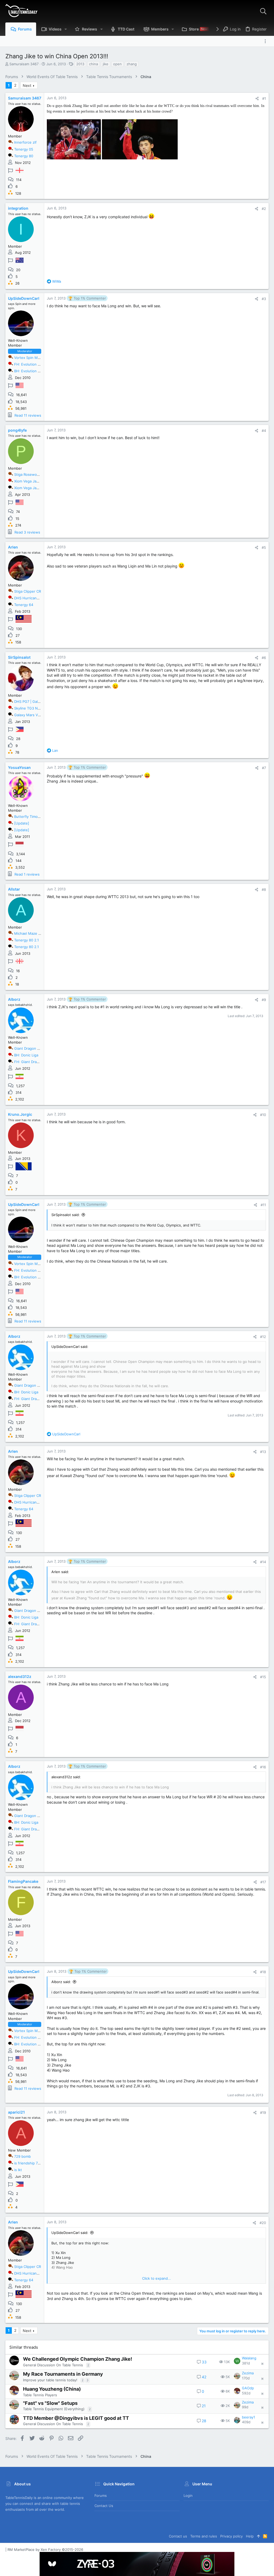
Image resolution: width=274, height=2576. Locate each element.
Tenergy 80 (24, 156)
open (117, 64)
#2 (264, 209)
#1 (264, 98)
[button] (66, 29)
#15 (263, 1677)
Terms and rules (204, 2536)
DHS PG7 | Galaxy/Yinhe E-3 (38, 701)
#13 (263, 1452)
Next (27, 85)
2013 (80, 64)
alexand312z (20, 1676)
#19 (263, 2113)
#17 (263, 1882)
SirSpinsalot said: (66, 1215)
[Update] (22, 823)
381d (246, 2363)
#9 (264, 1000)
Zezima (248, 2373)
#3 (264, 299)
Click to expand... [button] (157, 2278)
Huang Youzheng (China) (52, 2389)
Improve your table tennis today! (50, 2380)
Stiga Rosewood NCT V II (35, 474)
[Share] (257, 99)
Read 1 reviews (27, 874)
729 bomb (22, 2156)
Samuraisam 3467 (24, 64)
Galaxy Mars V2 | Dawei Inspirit (40, 715)
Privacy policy (231, 2536)
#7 (264, 768)
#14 (263, 1562)
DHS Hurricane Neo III (32, 598)
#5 (264, 547)
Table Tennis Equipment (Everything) (54, 2409)
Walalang (249, 2358)
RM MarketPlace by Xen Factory (45, 2550)
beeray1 (248, 2417)
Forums (101, 2495)
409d (246, 2422)
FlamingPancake (23, 1881)
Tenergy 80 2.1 (26, 940)
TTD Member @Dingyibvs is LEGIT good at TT (76, 2418)
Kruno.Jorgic (20, 1114)
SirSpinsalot (19, 657)
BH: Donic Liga (26, 1055)
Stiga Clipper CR (28, 591)
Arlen (13, 547)
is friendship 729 (28, 2163)
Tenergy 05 (24, 149)
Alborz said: (61, 1982)
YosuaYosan (19, 767)
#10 (263, 1115)
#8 (264, 890)
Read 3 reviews (27, 532)
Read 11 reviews (28, 415)
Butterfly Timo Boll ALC (33, 816)
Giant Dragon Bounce (32, 1048)
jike (106, 64)
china (94, 64)
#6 (264, 658)
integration (18, 208)
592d (246, 2393)
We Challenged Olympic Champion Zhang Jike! (78, 2359)
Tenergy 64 (24, 605)
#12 (263, 1337)
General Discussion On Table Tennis (53, 2365)
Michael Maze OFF (30, 933)
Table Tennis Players (40, 2395)
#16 (263, 1767)
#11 (263, 1205)
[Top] (258, 2536)
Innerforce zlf (25, 142)
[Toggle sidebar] (267, 41)
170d (246, 2378)
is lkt (18, 2170)
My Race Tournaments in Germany (63, 2374)
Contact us (104, 2506)
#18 (263, 1972)
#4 (264, 431)
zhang (132, 64)
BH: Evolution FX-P (30, 371)
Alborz (14, 999)
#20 (263, 2223)
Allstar (14, 889)
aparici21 (16, 2112)
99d (245, 2407)
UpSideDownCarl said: (70, 2233)
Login (188, 2495)
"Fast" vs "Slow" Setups (50, 2403)
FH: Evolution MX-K (30, 364)
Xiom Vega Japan (28, 481)
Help (250, 2536)
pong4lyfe (17, 430)
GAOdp (248, 2388)
